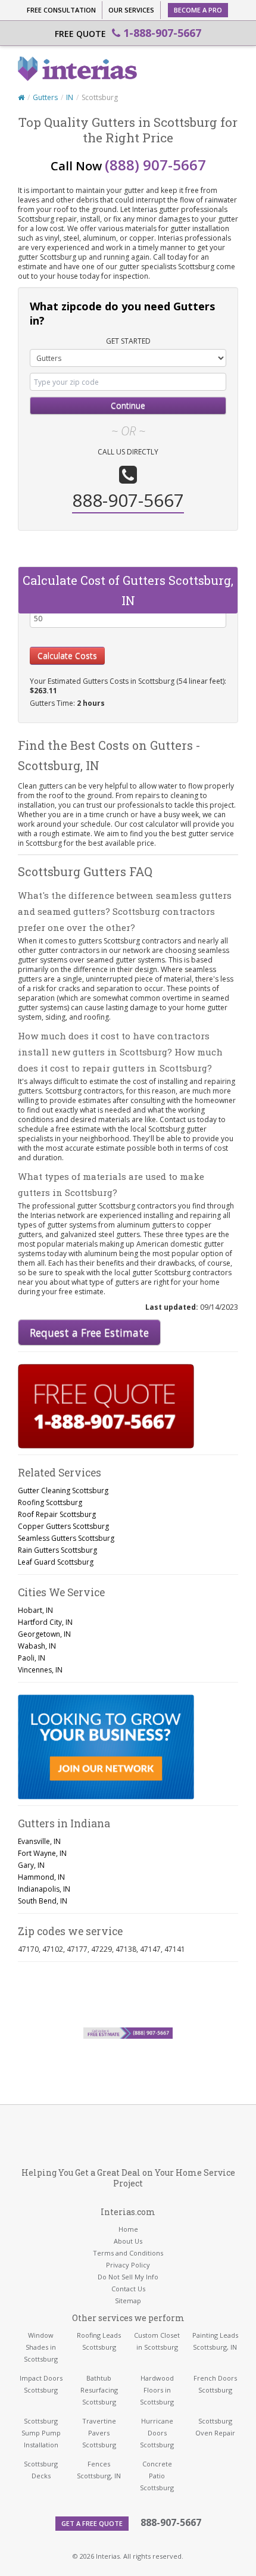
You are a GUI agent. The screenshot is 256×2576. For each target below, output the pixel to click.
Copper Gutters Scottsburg (63, 1526)
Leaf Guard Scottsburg (56, 1562)
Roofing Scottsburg (50, 1502)
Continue (128, 405)
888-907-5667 (171, 2522)
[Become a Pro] (106, 1747)
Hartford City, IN (45, 1622)
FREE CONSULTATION (61, 10)
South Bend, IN (43, 1901)
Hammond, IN (41, 1877)
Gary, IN (31, 1865)
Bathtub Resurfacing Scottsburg (99, 2390)
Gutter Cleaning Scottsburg (63, 1491)
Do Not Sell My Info (128, 2277)
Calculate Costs (67, 655)
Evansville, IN (39, 1841)
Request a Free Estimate (89, 1332)
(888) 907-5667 (155, 165)
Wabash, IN (37, 1646)
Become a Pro (198, 10)
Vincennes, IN (40, 1670)
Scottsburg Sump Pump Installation (41, 2433)
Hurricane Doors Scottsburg (157, 2433)
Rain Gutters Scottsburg (57, 1550)
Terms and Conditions (128, 2253)
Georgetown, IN (44, 1634)
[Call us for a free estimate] (106, 1406)
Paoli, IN (32, 1658)
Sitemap (128, 2301)
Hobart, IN (35, 1610)
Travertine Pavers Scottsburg (99, 2433)
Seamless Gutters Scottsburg (66, 1538)
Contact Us (128, 2289)
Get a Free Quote (92, 2523)
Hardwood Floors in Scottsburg (157, 2390)
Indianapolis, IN (44, 1889)
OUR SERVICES (131, 10)
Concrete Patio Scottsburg (157, 2476)
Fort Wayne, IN (42, 1853)
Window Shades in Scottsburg (41, 2347)
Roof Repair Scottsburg (57, 1514)
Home (128, 2229)
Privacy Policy (128, 2265)
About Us (128, 2241)
